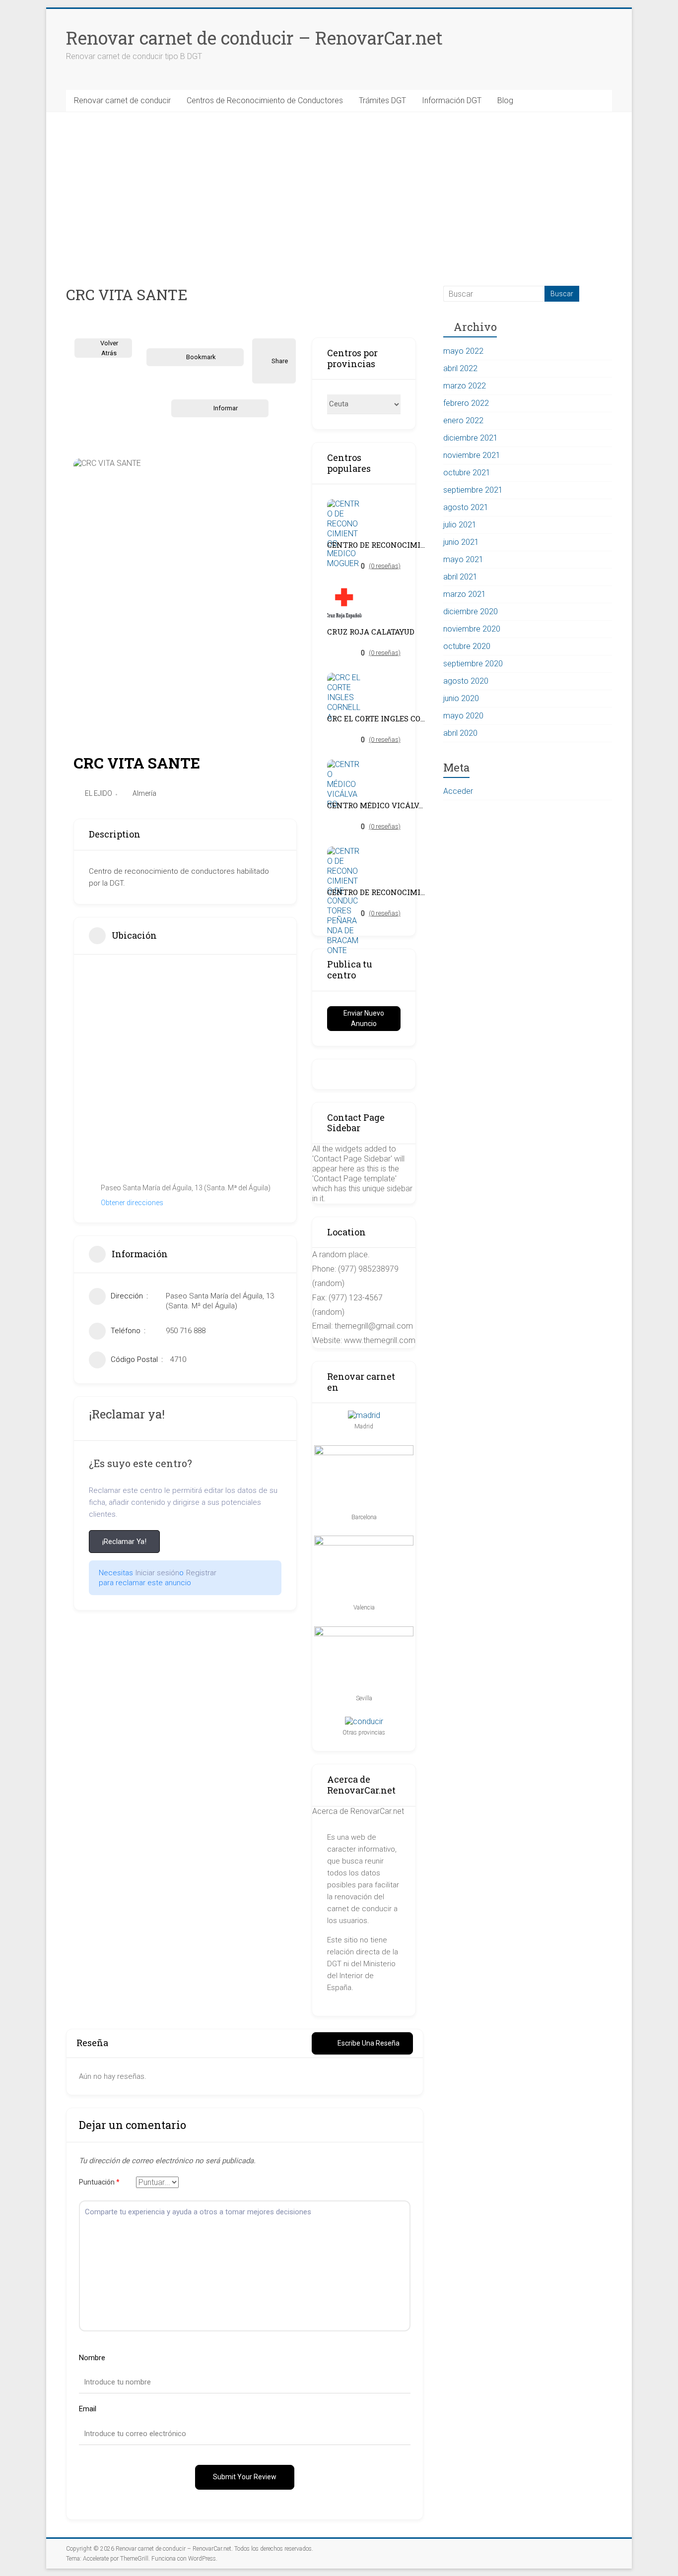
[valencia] (364, 1540)
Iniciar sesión (157, 1573)
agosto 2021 (466, 507)
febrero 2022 (466, 403)
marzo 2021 (465, 594)
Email (88, 2409)
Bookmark (201, 357)
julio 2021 (460, 525)
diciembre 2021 (471, 438)
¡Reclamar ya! (124, 1542)
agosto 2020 (466, 681)
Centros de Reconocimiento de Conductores (265, 100)
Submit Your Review (245, 2477)
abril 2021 (460, 577)
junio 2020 (461, 698)
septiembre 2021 (473, 490)
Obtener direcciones (132, 1203)
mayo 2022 (463, 351)
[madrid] (364, 1415)
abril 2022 (460, 368)
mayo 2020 (463, 716)
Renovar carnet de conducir (122, 100)
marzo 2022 (465, 386)
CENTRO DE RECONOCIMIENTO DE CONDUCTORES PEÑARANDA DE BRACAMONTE (377, 892)
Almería (144, 793)
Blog (505, 100)
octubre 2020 (467, 646)
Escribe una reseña (369, 2043)
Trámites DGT (382, 100)
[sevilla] (364, 1631)
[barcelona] (364, 1450)
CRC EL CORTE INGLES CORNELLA (377, 719)
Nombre (92, 2358)
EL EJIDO (99, 793)
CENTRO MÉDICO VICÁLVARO (377, 805)
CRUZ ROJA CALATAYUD (371, 632)
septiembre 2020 (473, 664)
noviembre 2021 (472, 455)
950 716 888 (186, 1331)
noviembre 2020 (472, 629)
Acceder (458, 791)
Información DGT (452, 100)
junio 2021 (461, 542)
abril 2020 (460, 733)
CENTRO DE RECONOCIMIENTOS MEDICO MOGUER (377, 545)
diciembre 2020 (471, 612)
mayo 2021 (463, 559)
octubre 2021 (467, 473)
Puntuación (99, 2182)
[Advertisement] (339, 187)
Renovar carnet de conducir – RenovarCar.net (254, 38)
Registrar (201, 1573)
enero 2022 (463, 420)
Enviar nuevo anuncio (364, 1018)
